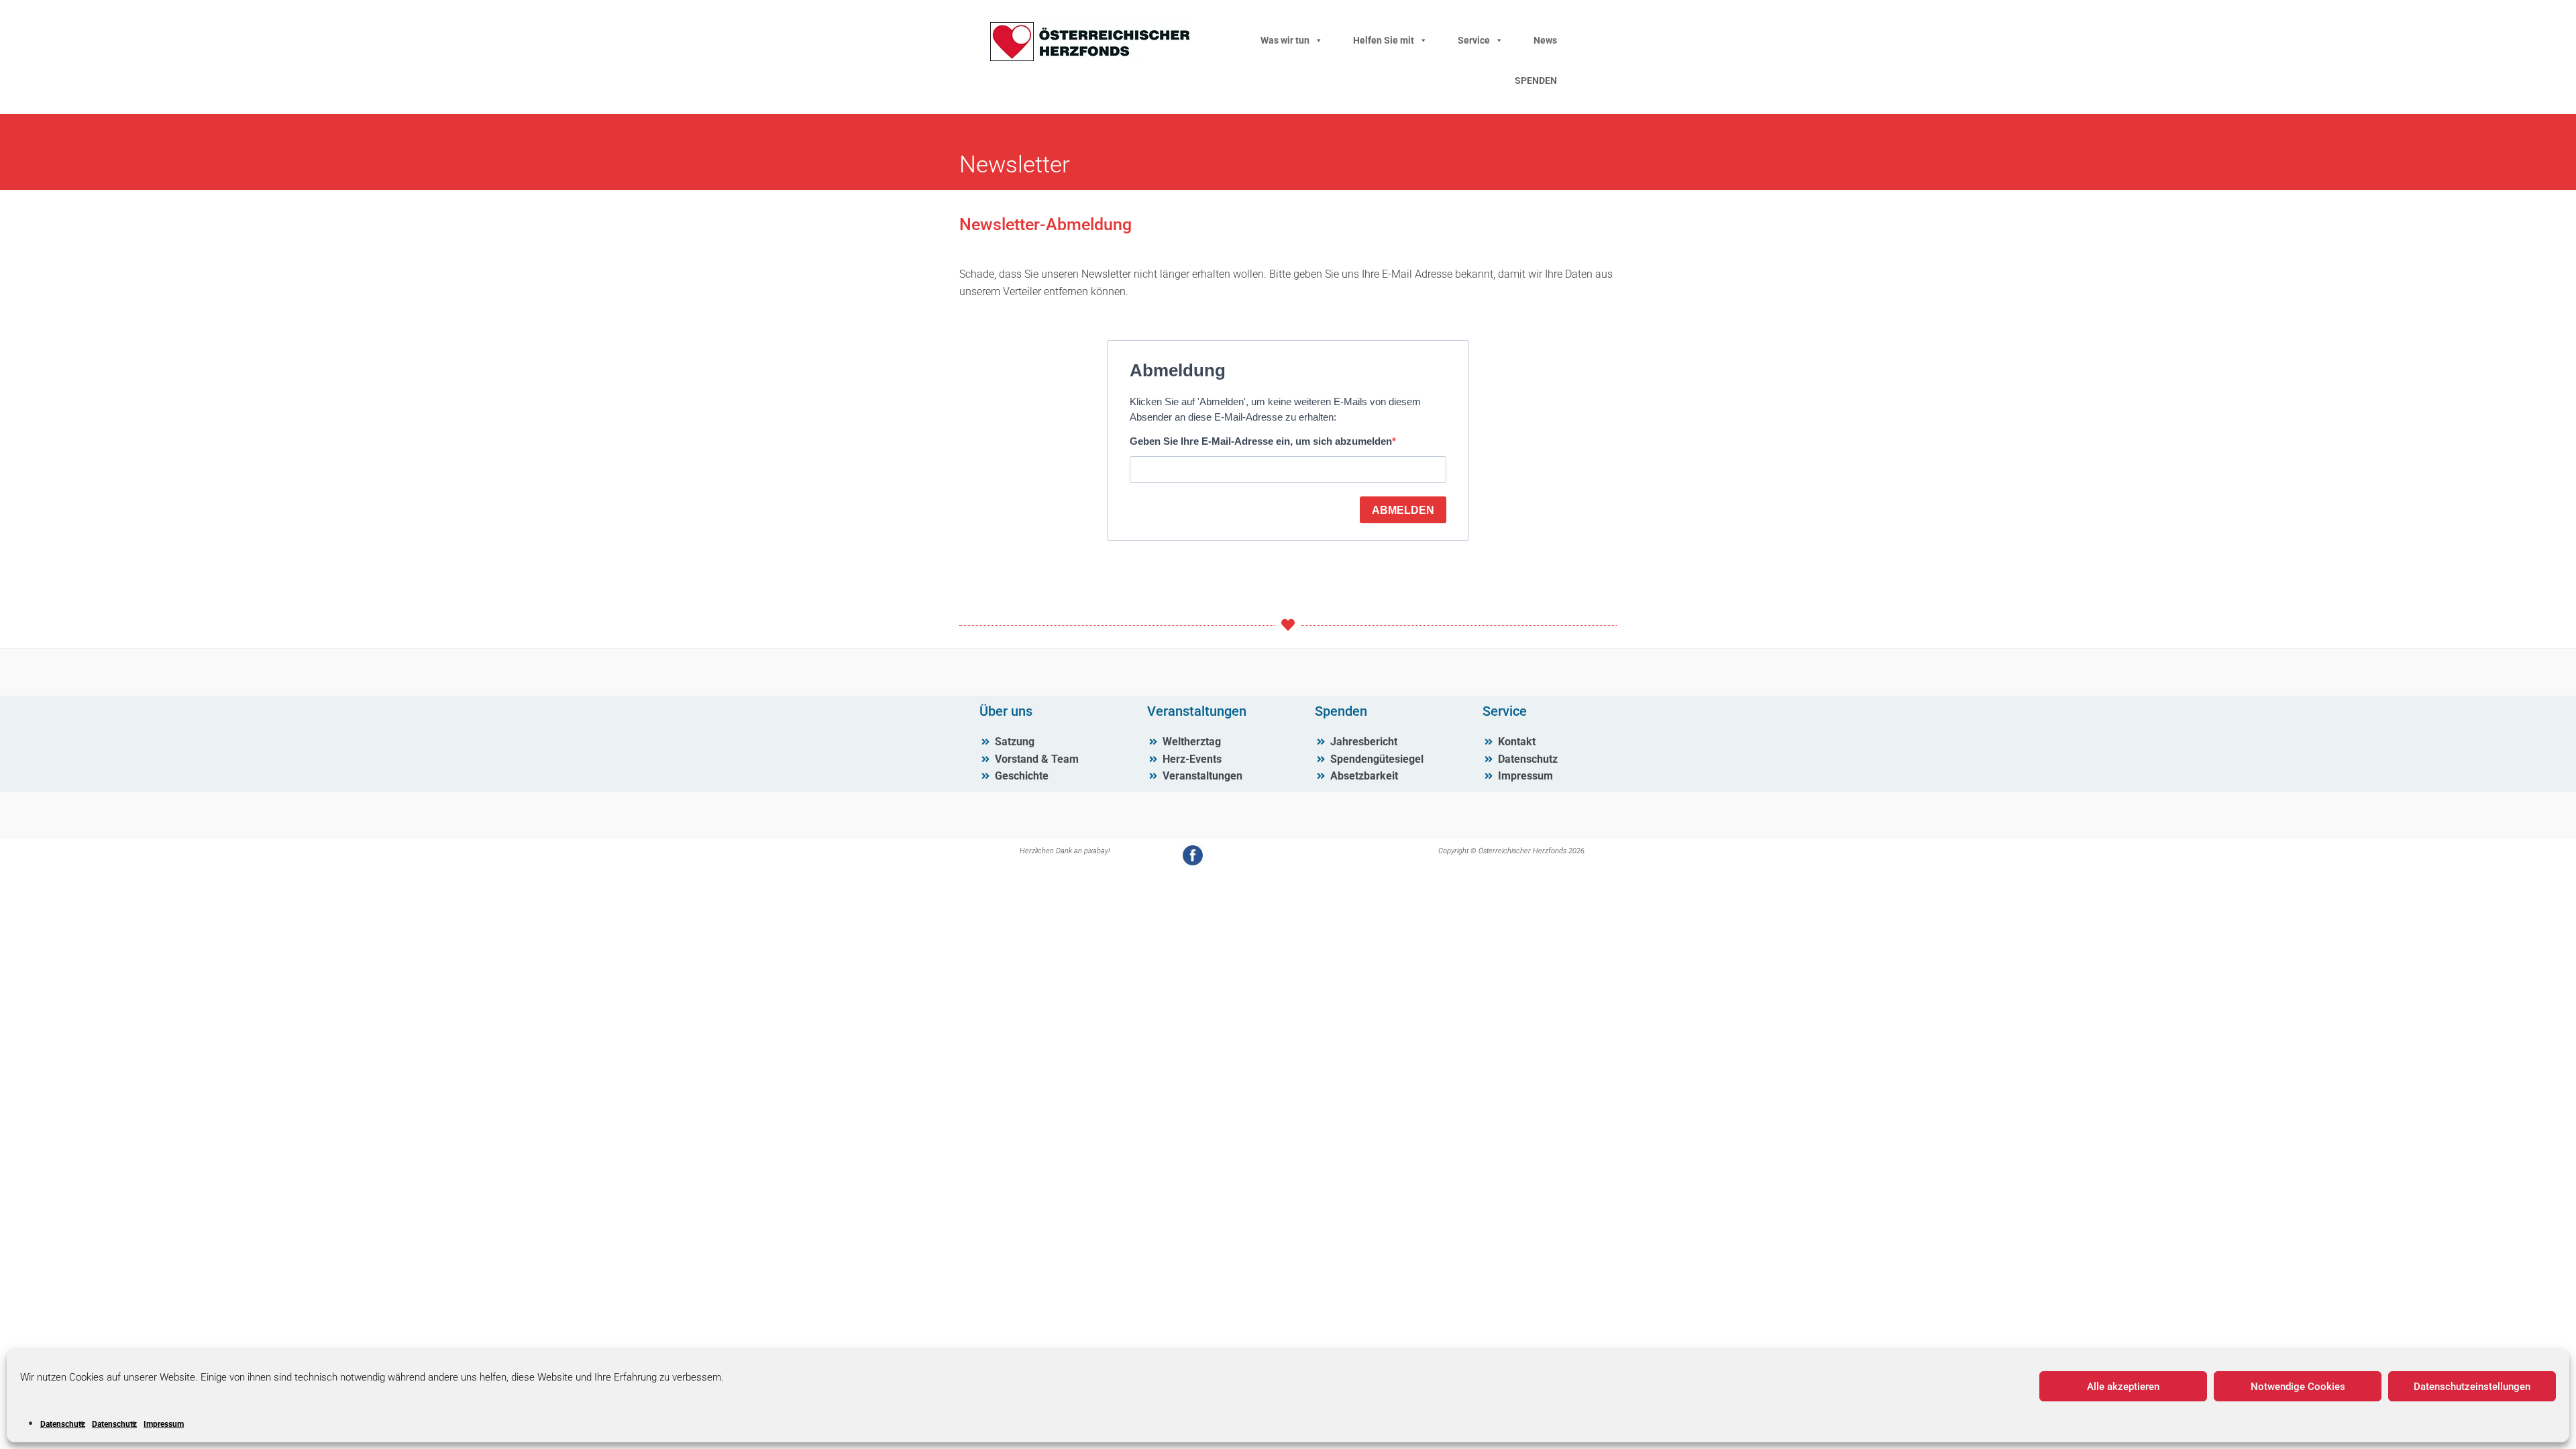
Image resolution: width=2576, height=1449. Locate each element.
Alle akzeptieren (2123, 1387)
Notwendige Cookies (2298, 1387)
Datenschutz (63, 1424)
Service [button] (1474, 40)
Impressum (164, 1424)
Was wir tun (1285, 40)
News (1545, 40)
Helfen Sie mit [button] (1384, 40)
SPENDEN (1536, 80)
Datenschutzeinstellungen (2472, 1387)
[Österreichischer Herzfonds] (1090, 58)
